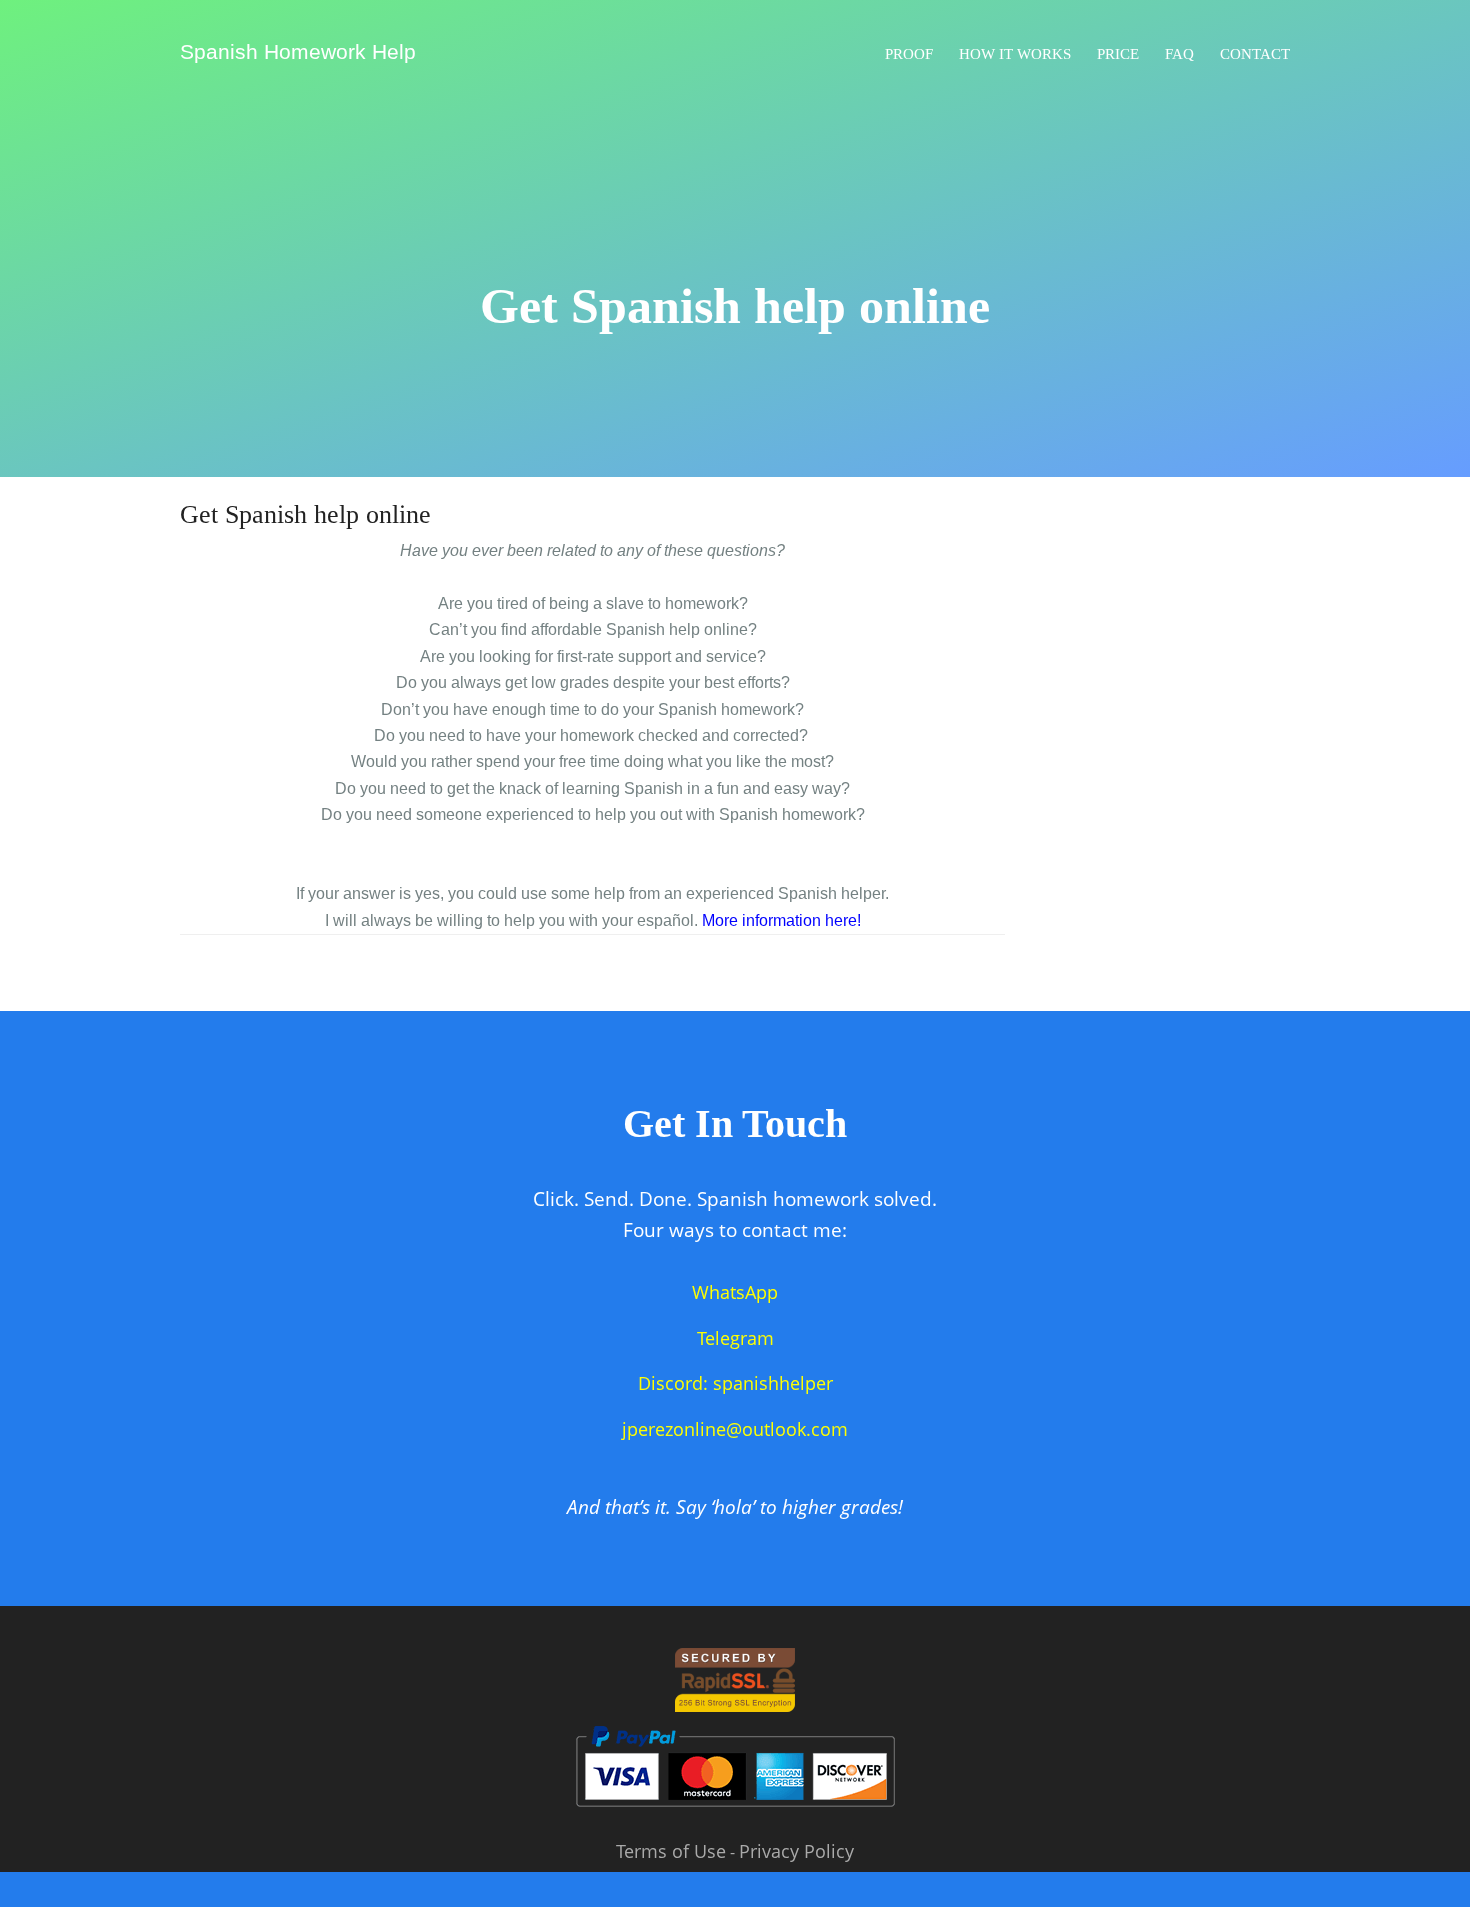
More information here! (781, 920)
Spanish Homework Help (298, 51)
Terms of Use (671, 1851)
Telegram (735, 1338)
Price (1118, 54)
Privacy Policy (796, 1851)
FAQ (1179, 54)
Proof (909, 54)
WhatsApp (735, 1292)
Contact (1255, 54)
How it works (1015, 54)
